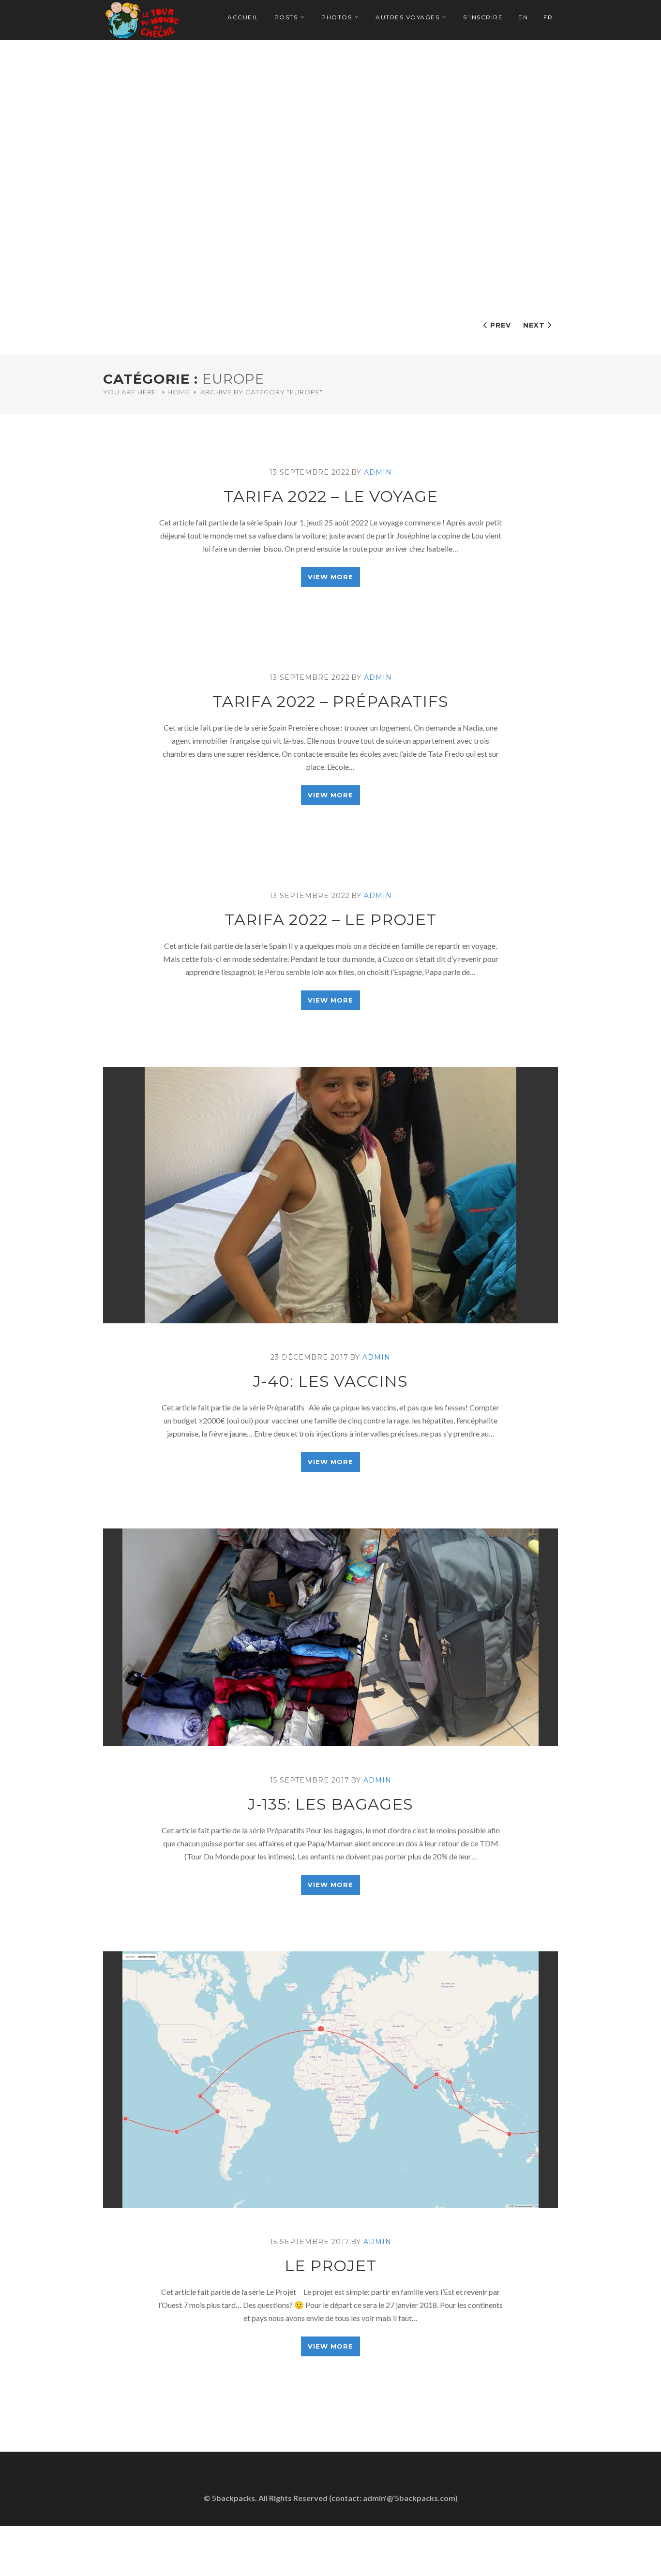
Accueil (243, 17)
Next (534, 325)
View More (330, 577)
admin (378, 472)
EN (523, 17)
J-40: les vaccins (330, 1381)
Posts (286, 17)
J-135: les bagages (330, 1804)
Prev (501, 325)
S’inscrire (483, 17)
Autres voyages (407, 17)
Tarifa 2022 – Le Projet (330, 920)
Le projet (330, 2266)
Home (179, 392)
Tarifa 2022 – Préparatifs (330, 701)
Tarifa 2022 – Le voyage (331, 496)
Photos (337, 17)
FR (548, 17)
